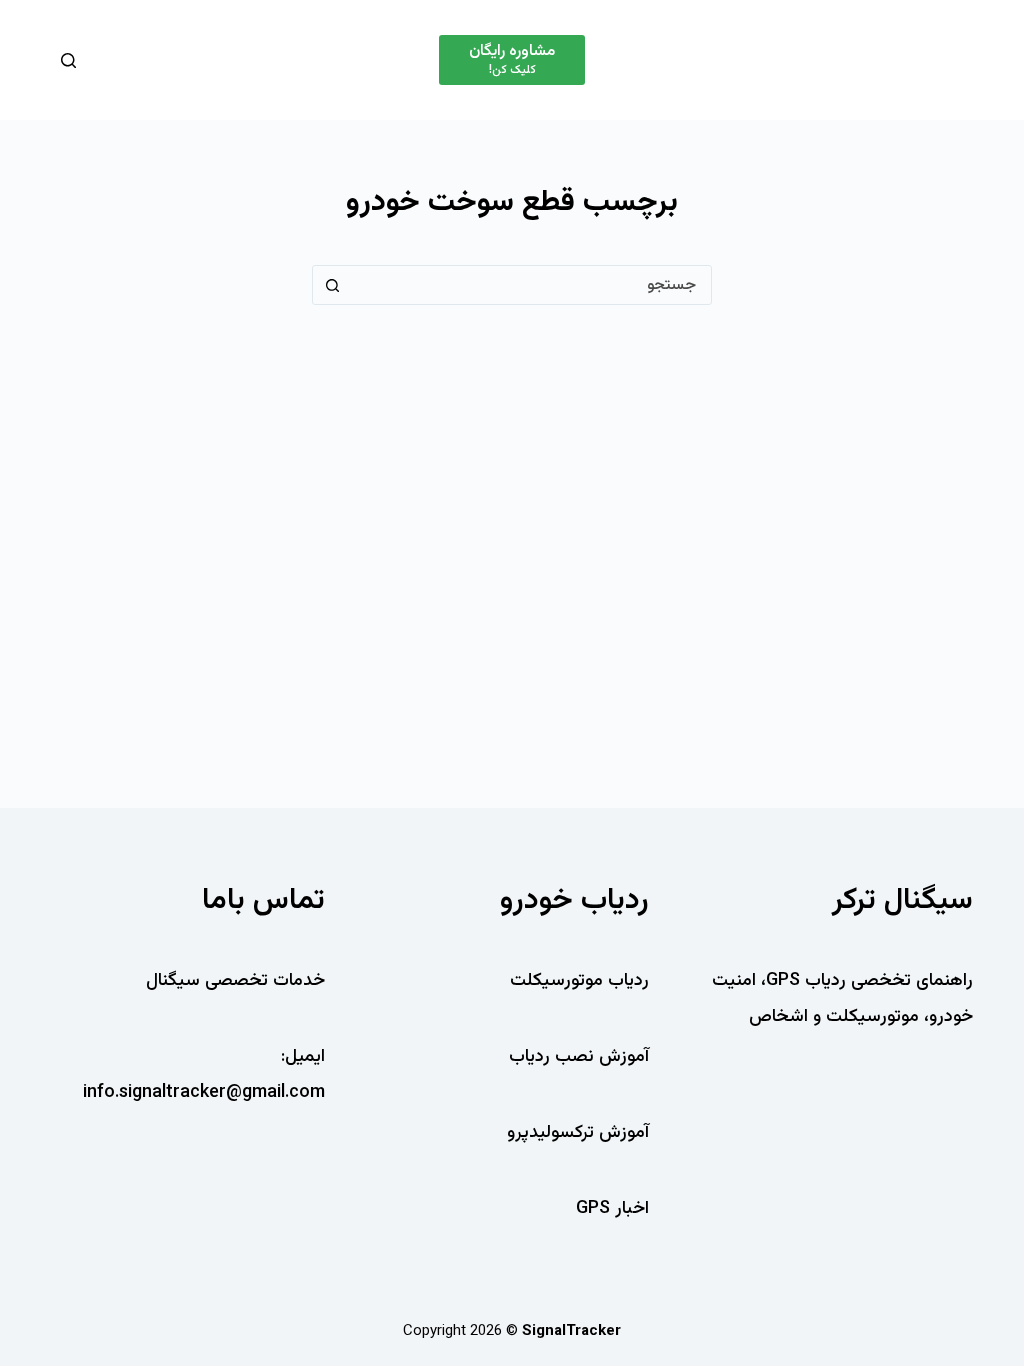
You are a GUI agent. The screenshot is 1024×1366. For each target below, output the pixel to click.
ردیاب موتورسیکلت (579, 981)
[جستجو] (68, 60)
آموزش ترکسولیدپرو (578, 1133)
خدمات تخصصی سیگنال (235, 981)
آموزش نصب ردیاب (579, 1057)
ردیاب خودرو (574, 900)
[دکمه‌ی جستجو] (332, 285)
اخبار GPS (612, 1209)
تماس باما (263, 900)
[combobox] (531, 285)
